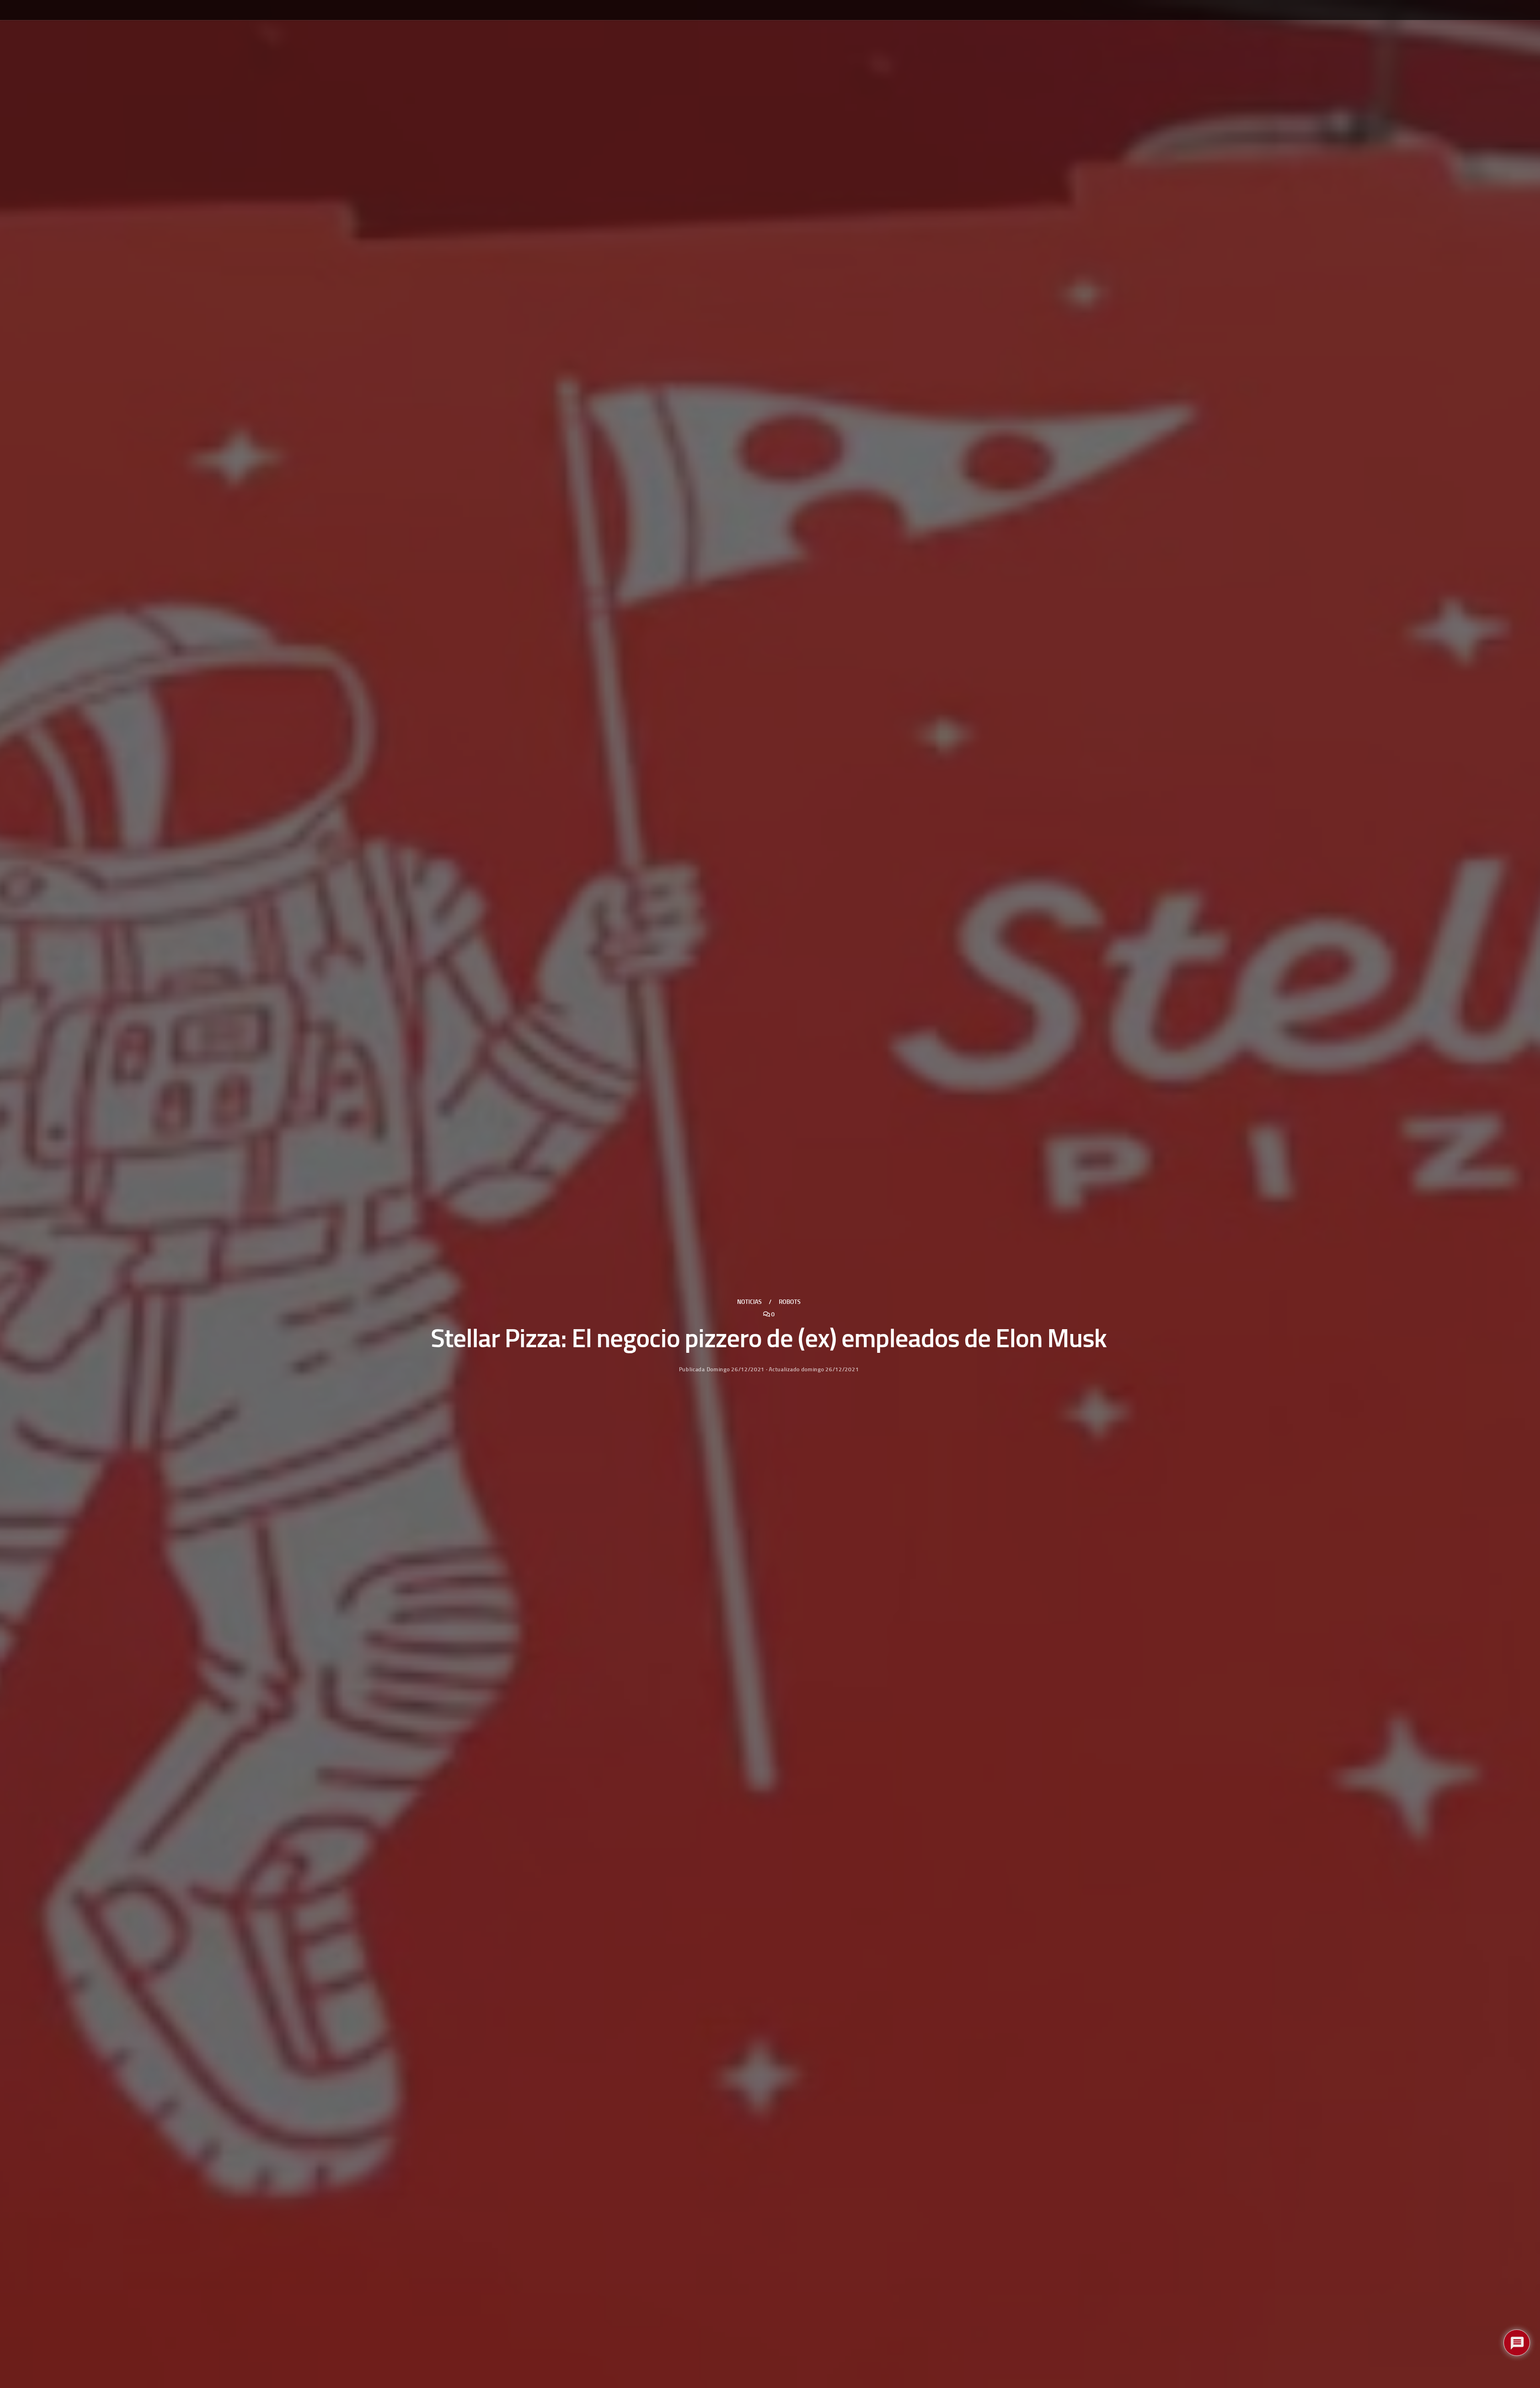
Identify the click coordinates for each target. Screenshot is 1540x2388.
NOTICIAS (749, 1302)
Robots (790, 1302)
